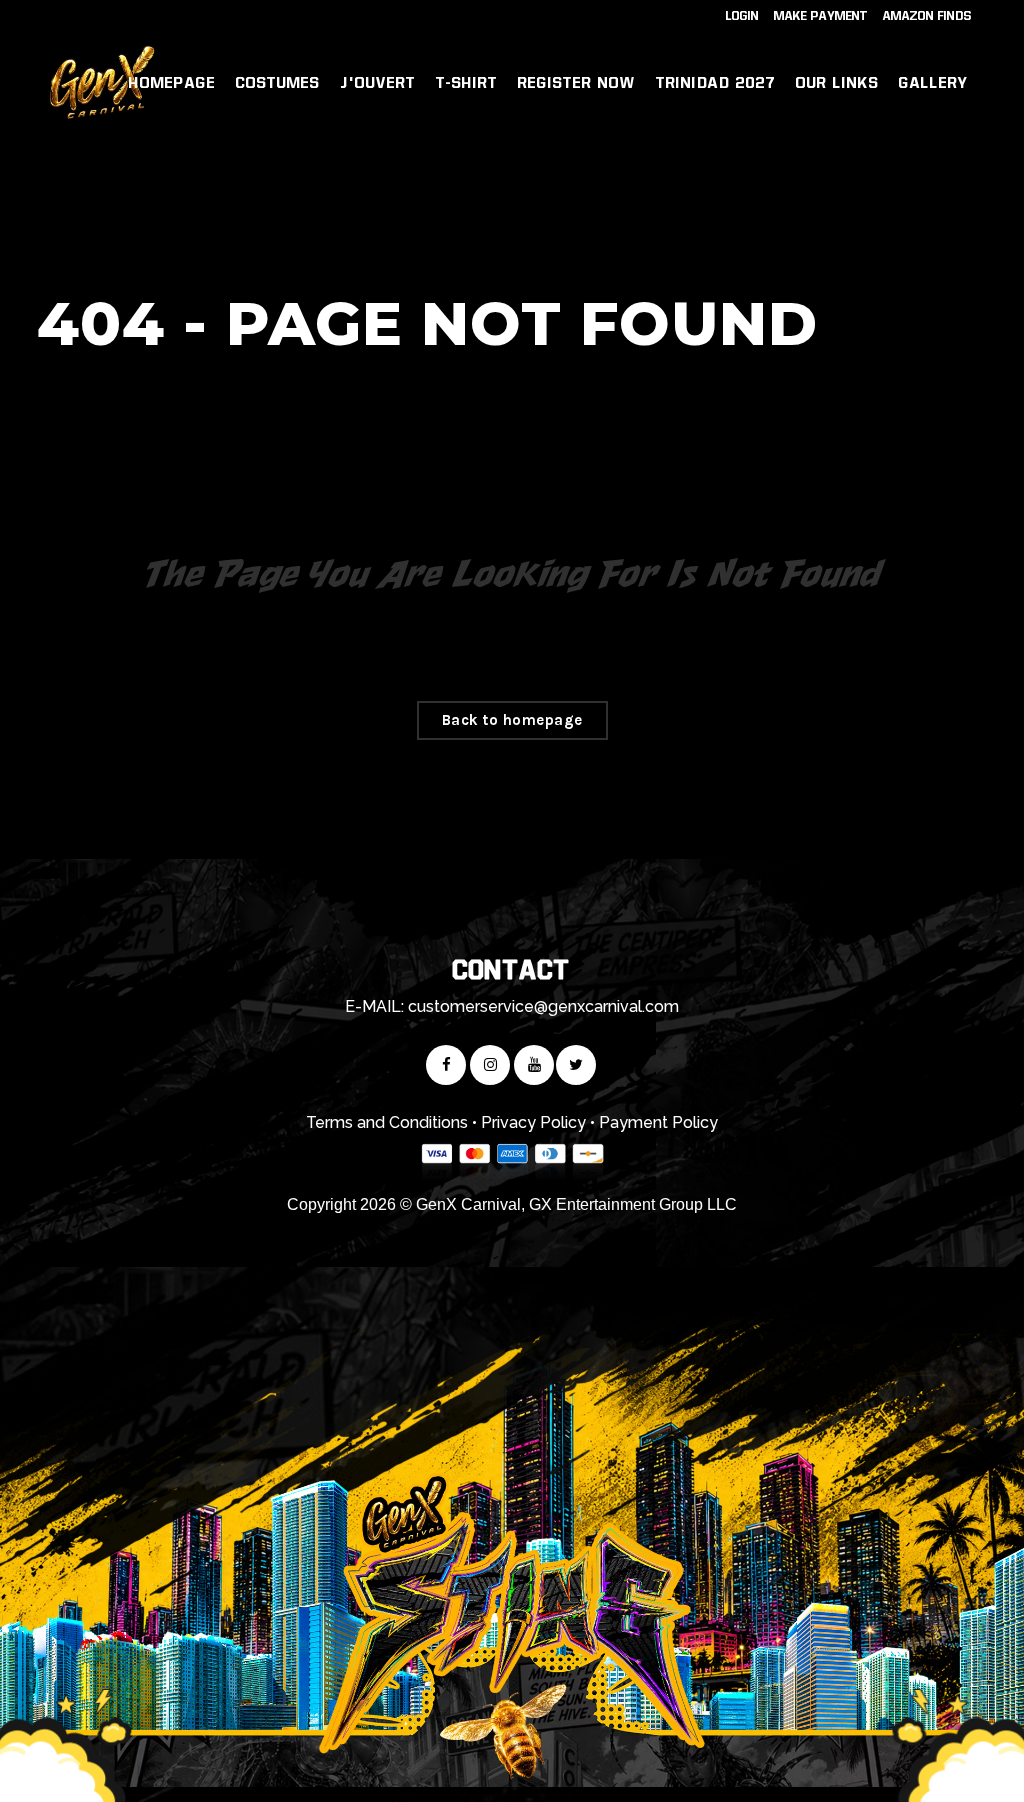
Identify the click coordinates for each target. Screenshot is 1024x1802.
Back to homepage (512, 720)
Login (742, 16)
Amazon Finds (927, 16)
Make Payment (821, 16)
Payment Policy (658, 1122)
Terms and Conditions (387, 1122)
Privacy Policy (533, 1122)
